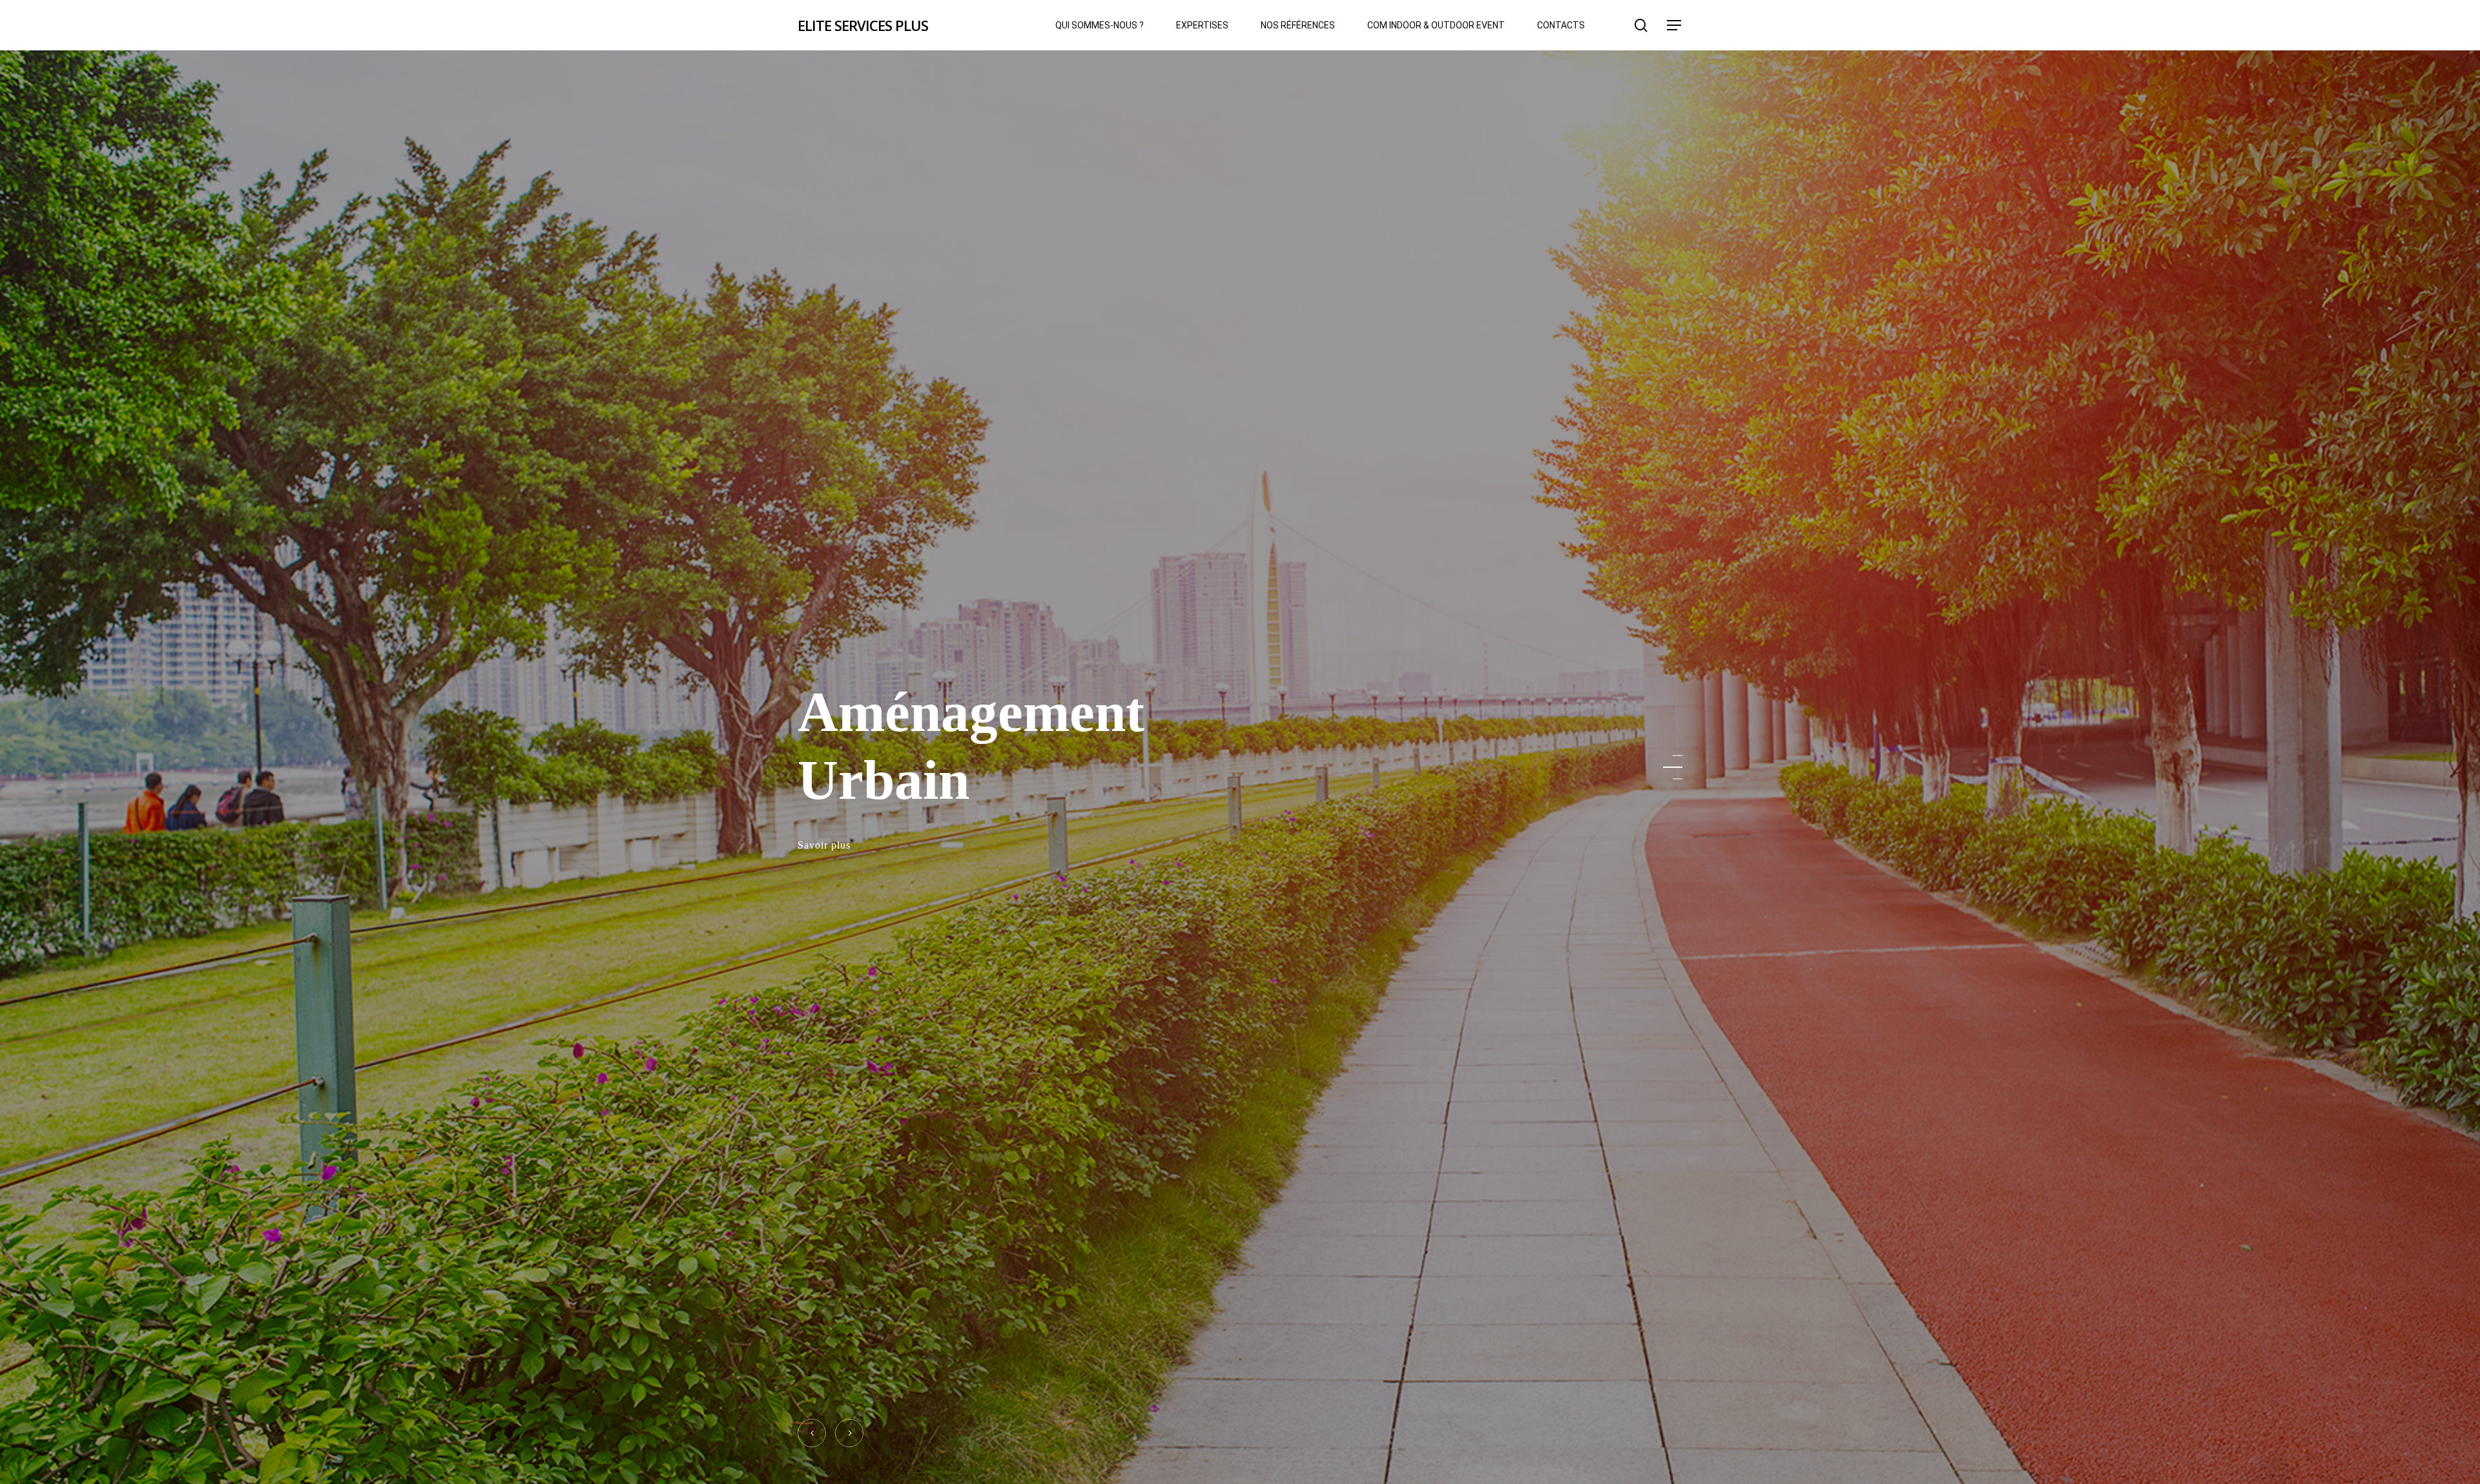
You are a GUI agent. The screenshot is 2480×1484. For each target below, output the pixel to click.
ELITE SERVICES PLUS (863, 25)
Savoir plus (824, 847)
